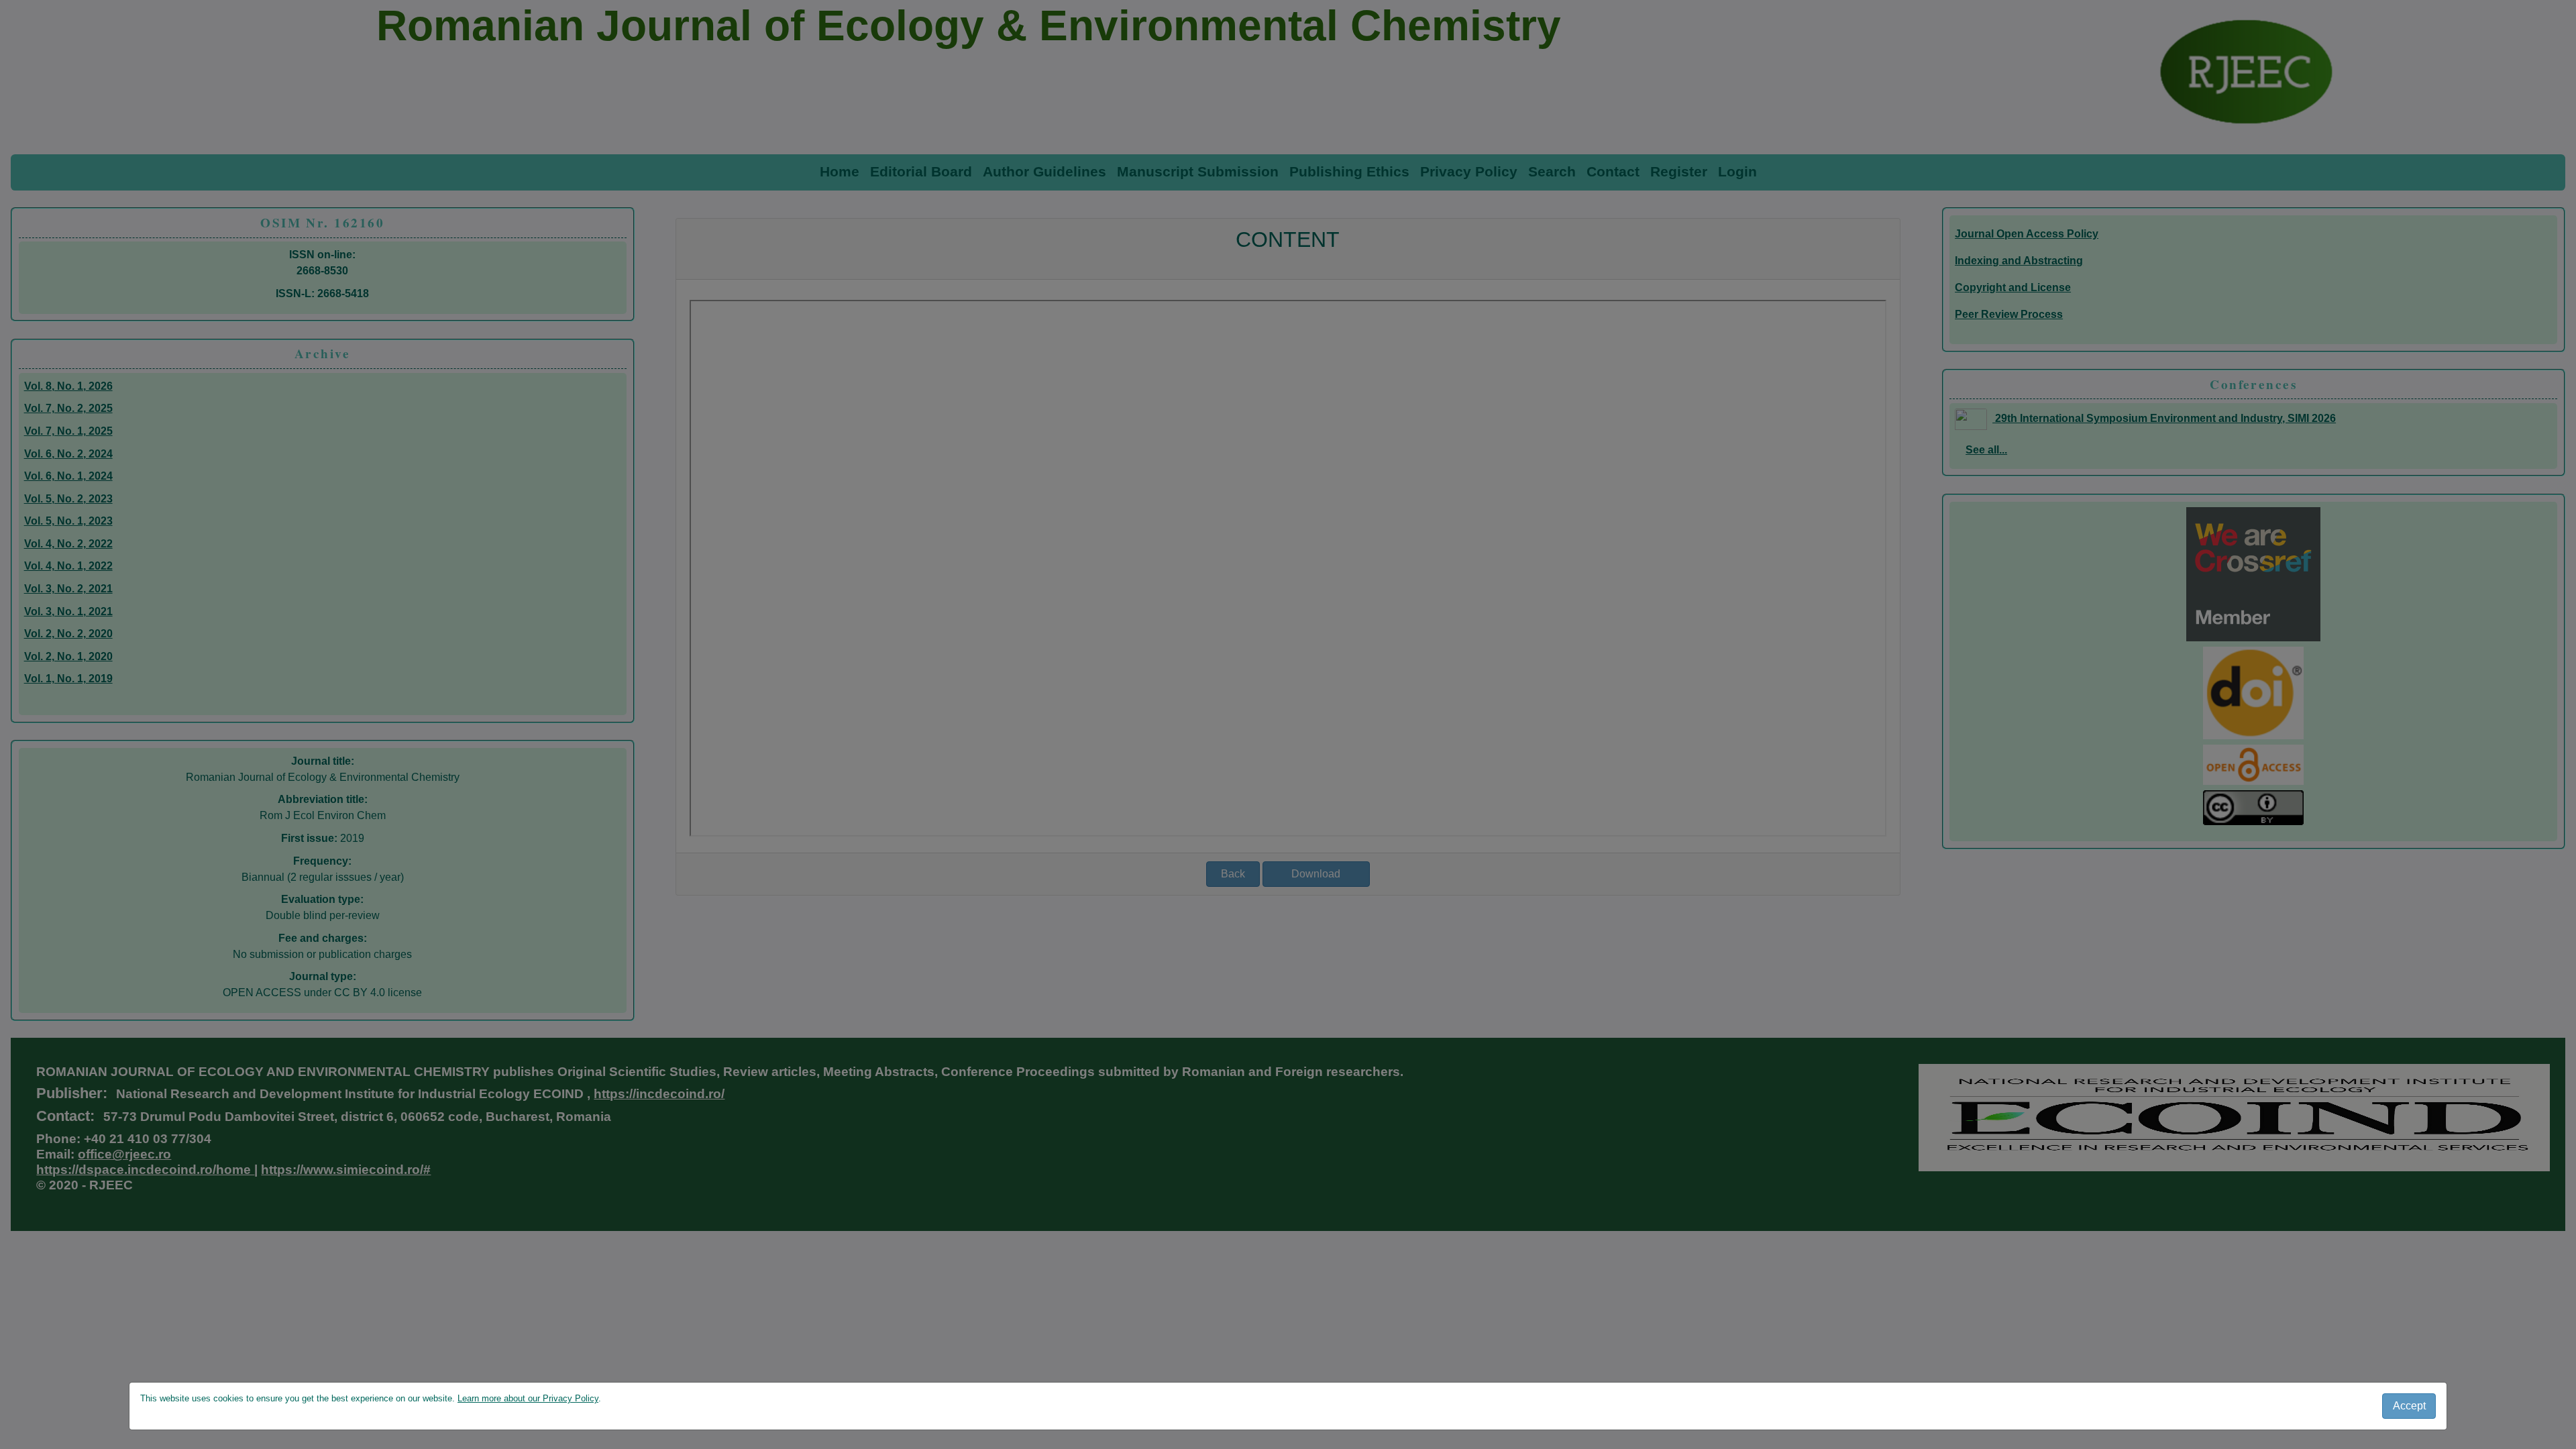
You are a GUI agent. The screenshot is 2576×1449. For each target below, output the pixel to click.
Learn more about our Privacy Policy (528, 1398)
